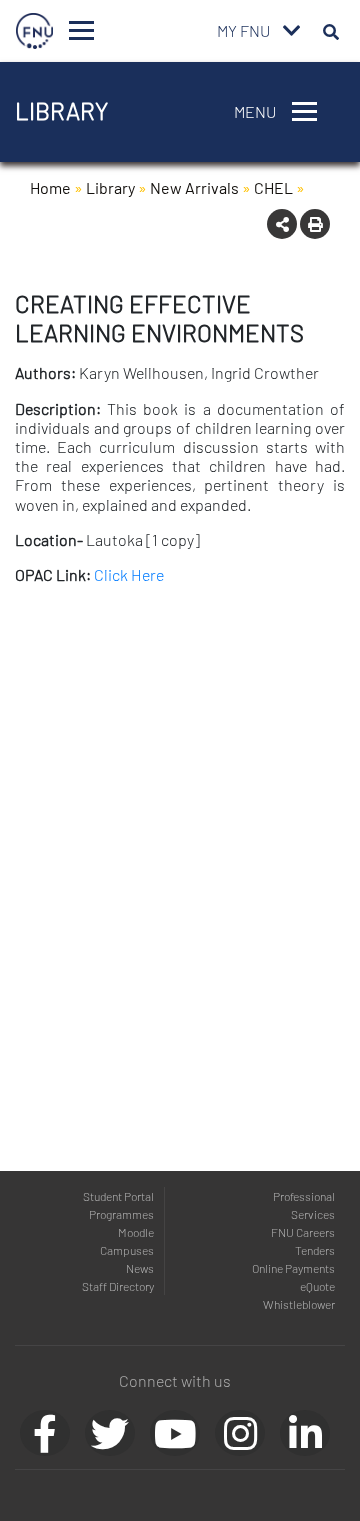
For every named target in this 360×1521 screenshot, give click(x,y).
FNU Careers (303, 1232)
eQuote (317, 1286)
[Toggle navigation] (81, 30)
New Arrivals (194, 187)
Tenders (315, 1250)
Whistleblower (299, 1304)
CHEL (273, 187)
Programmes (121, 1214)
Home (50, 187)
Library (110, 187)
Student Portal (118, 1196)
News (140, 1268)
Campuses (127, 1250)
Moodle (136, 1232)
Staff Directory (118, 1286)
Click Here (129, 574)
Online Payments (293, 1268)
